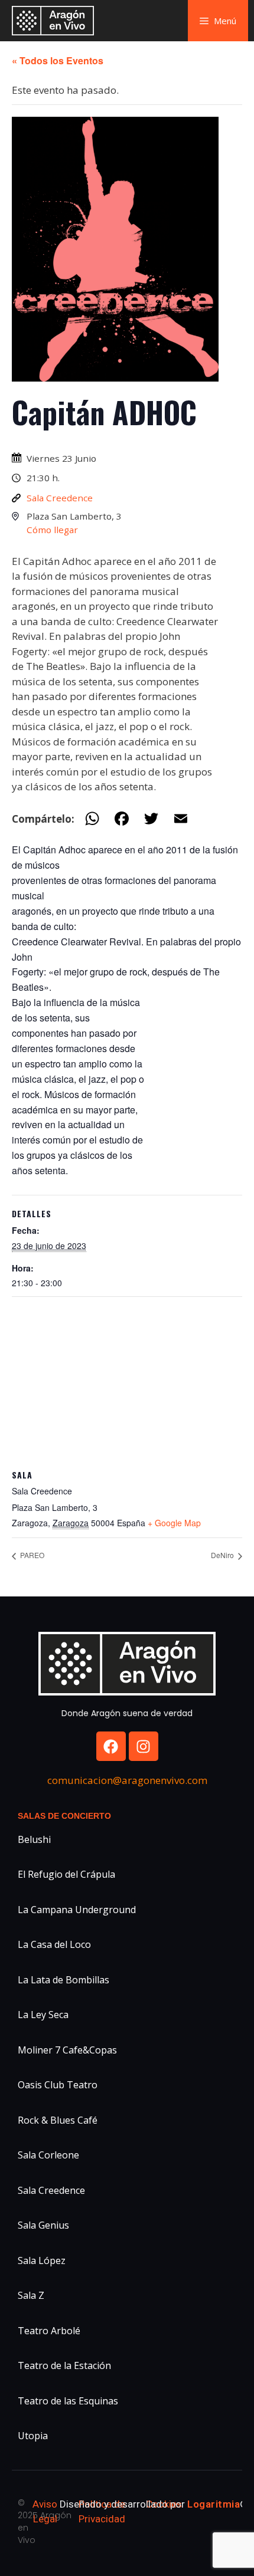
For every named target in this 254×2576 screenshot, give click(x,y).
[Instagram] (144, 1746)
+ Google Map (174, 1523)
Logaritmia (214, 2504)
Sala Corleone (48, 2155)
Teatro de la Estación (64, 2365)
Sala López (42, 2260)
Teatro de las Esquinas (68, 2401)
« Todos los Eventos (58, 60)
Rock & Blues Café (58, 2120)
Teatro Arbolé (49, 2331)
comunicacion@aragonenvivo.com (127, 1780)
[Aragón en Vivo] (56, 21)
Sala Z (31, 2295)
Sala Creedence (60, 498)
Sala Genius (43, 2225)
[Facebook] (111, 1746)
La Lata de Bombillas (63, 1980)
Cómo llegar (52, 530)
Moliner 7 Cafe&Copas (67, 2050)
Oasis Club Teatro (58, 2085)
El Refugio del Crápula (66, 1874)
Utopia (33, 2436)
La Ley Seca (43, 2015)
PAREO (31, 1555)
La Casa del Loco (54, 1944)
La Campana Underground (77, 1910)
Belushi (34, 1839)
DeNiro (223, 1555)
